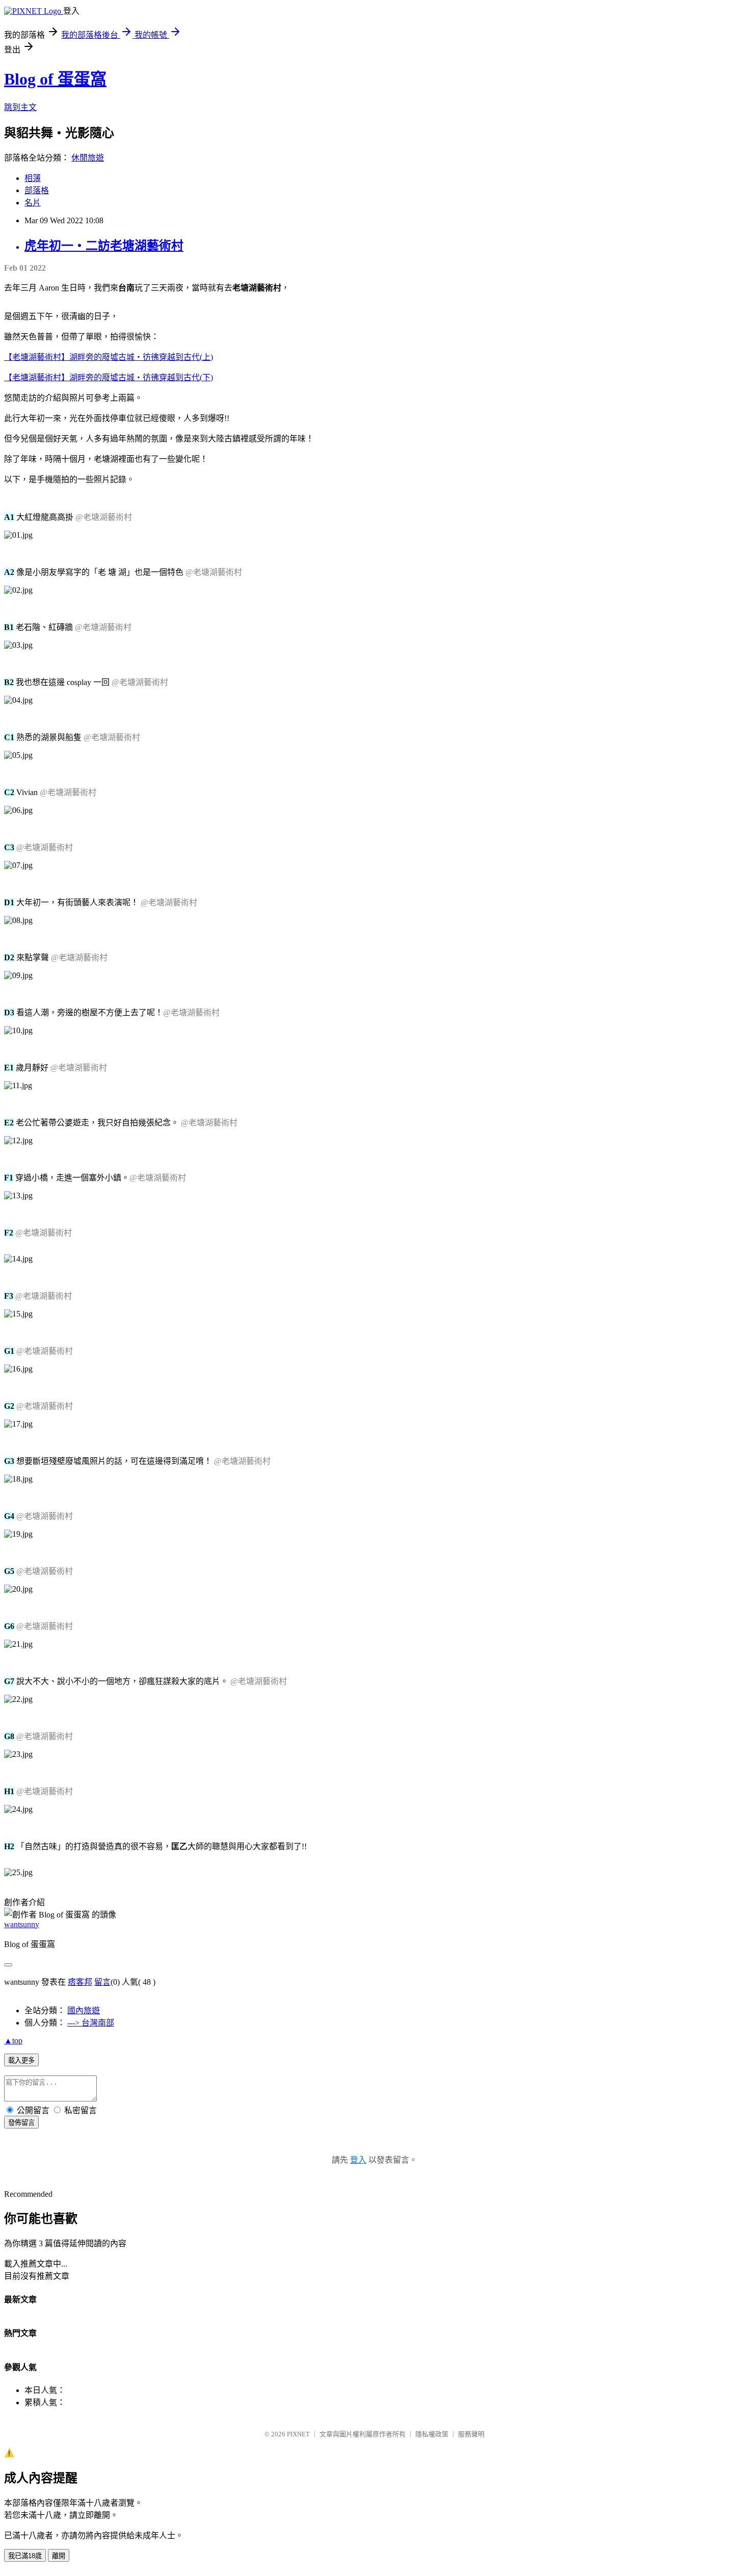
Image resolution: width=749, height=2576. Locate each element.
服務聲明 (471, 2434)
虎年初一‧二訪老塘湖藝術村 (104, 246)
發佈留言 (21, 2123)
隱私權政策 (432, 2434)
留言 (102, 1982)
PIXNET (298, 2434)
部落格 (37, 190)
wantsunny (22, 1924)
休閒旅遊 (88, 158)
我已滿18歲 (25, 2556)
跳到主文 (20, 107)
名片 (33, 203)
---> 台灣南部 (91, 2023)
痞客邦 (80, 1982)
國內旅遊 (84, 2010)
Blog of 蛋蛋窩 (55, 79)
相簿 (33, 178)
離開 (59, 2556)
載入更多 (21, 2060)
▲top (13, 2041)
